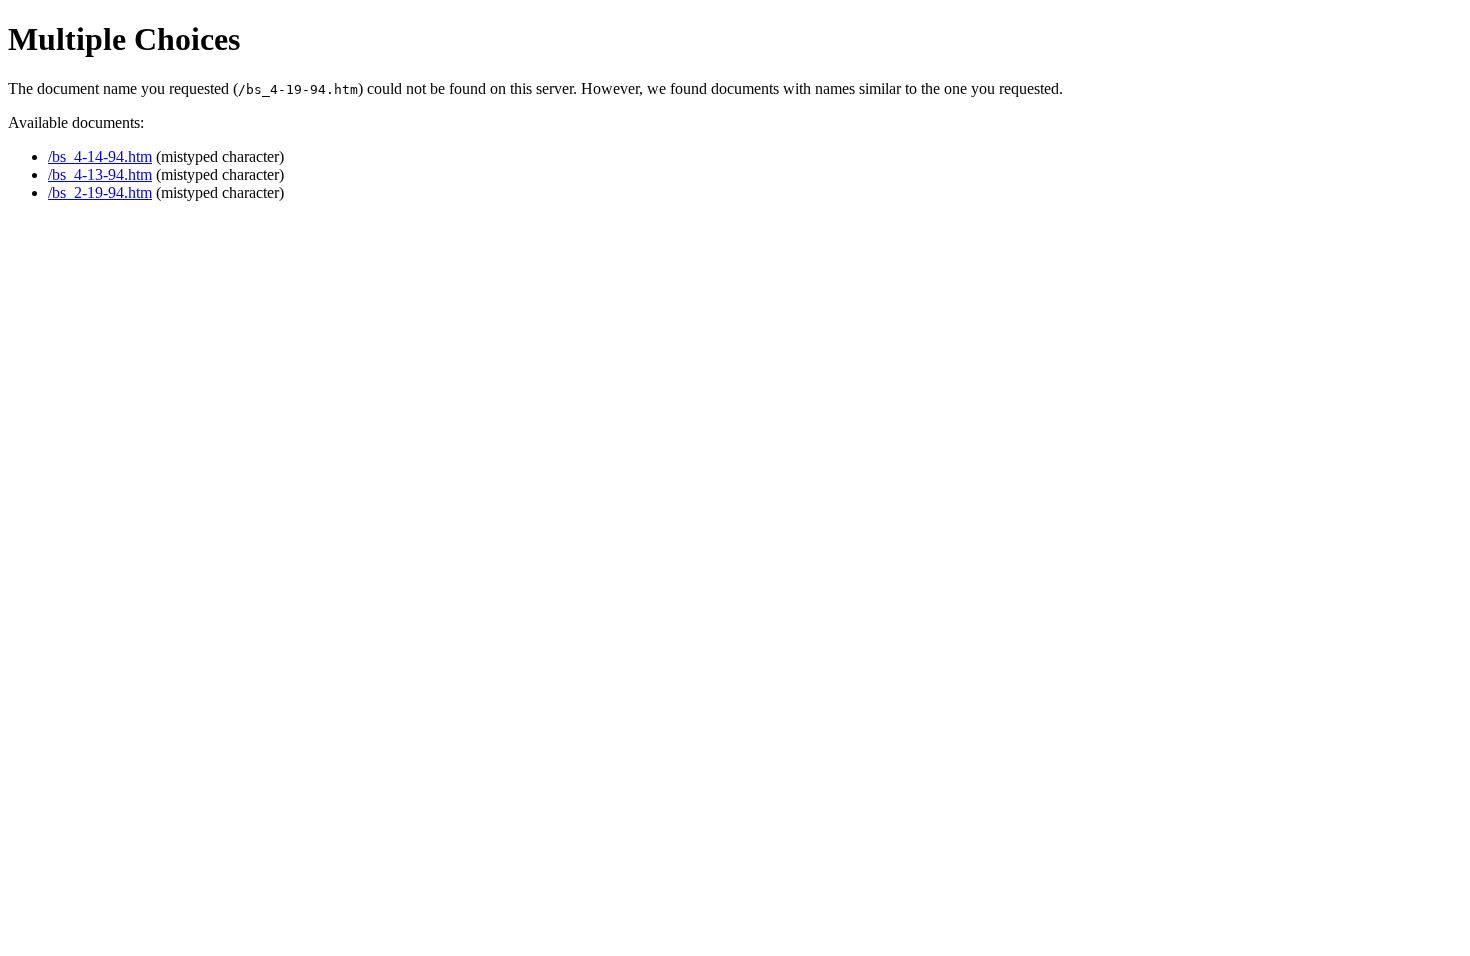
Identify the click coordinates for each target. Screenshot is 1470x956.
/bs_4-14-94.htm (100, 156)
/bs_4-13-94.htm (100, 174)
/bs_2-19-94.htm (100, 192)
